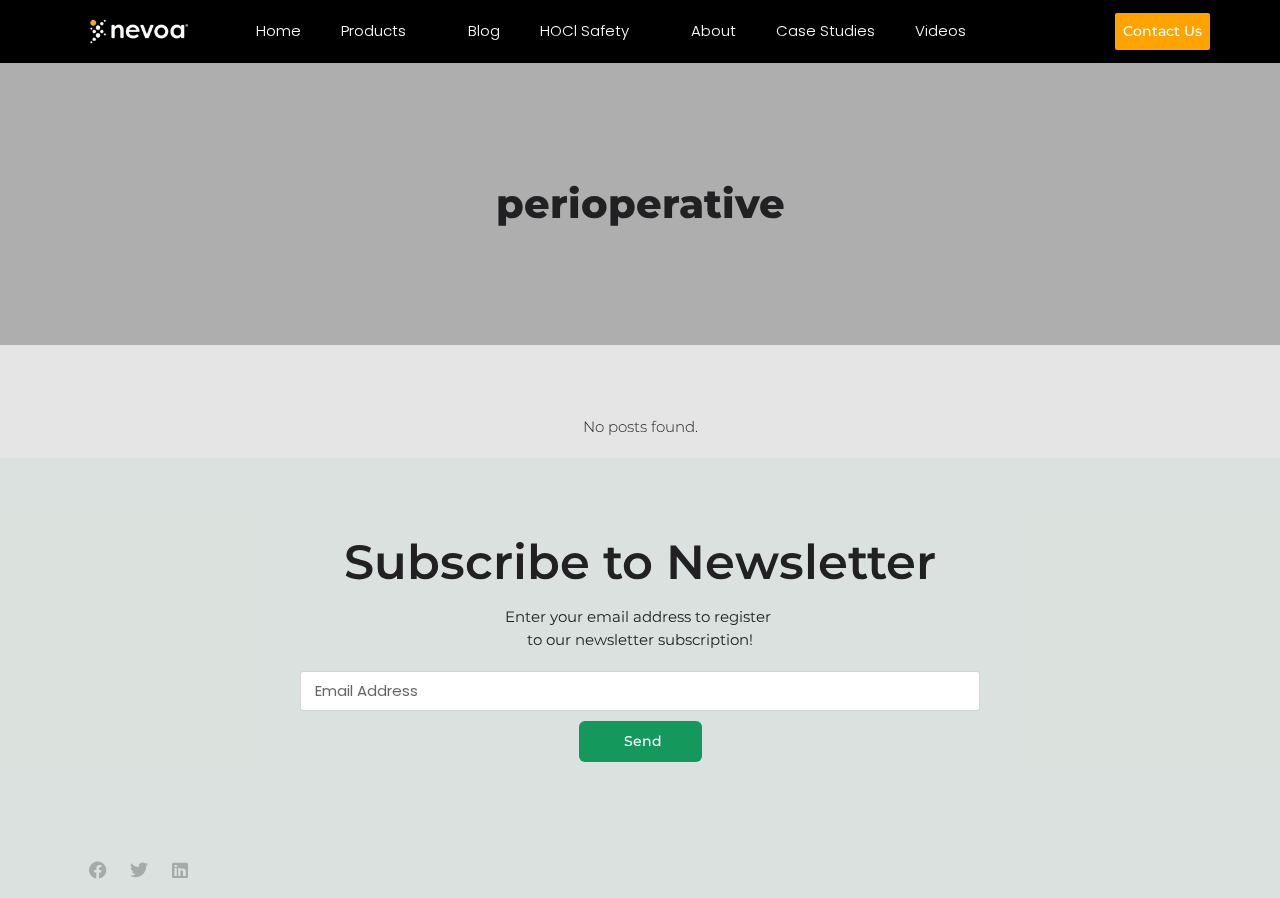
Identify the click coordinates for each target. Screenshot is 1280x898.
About (713, 30)
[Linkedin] (180, 870)
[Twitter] (139, 870)
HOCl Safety (584, 30)
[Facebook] (98, 870)
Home (278, 30)
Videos (940, 30)
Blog (484, 30)
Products (373, 30)
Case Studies (825, 30)
